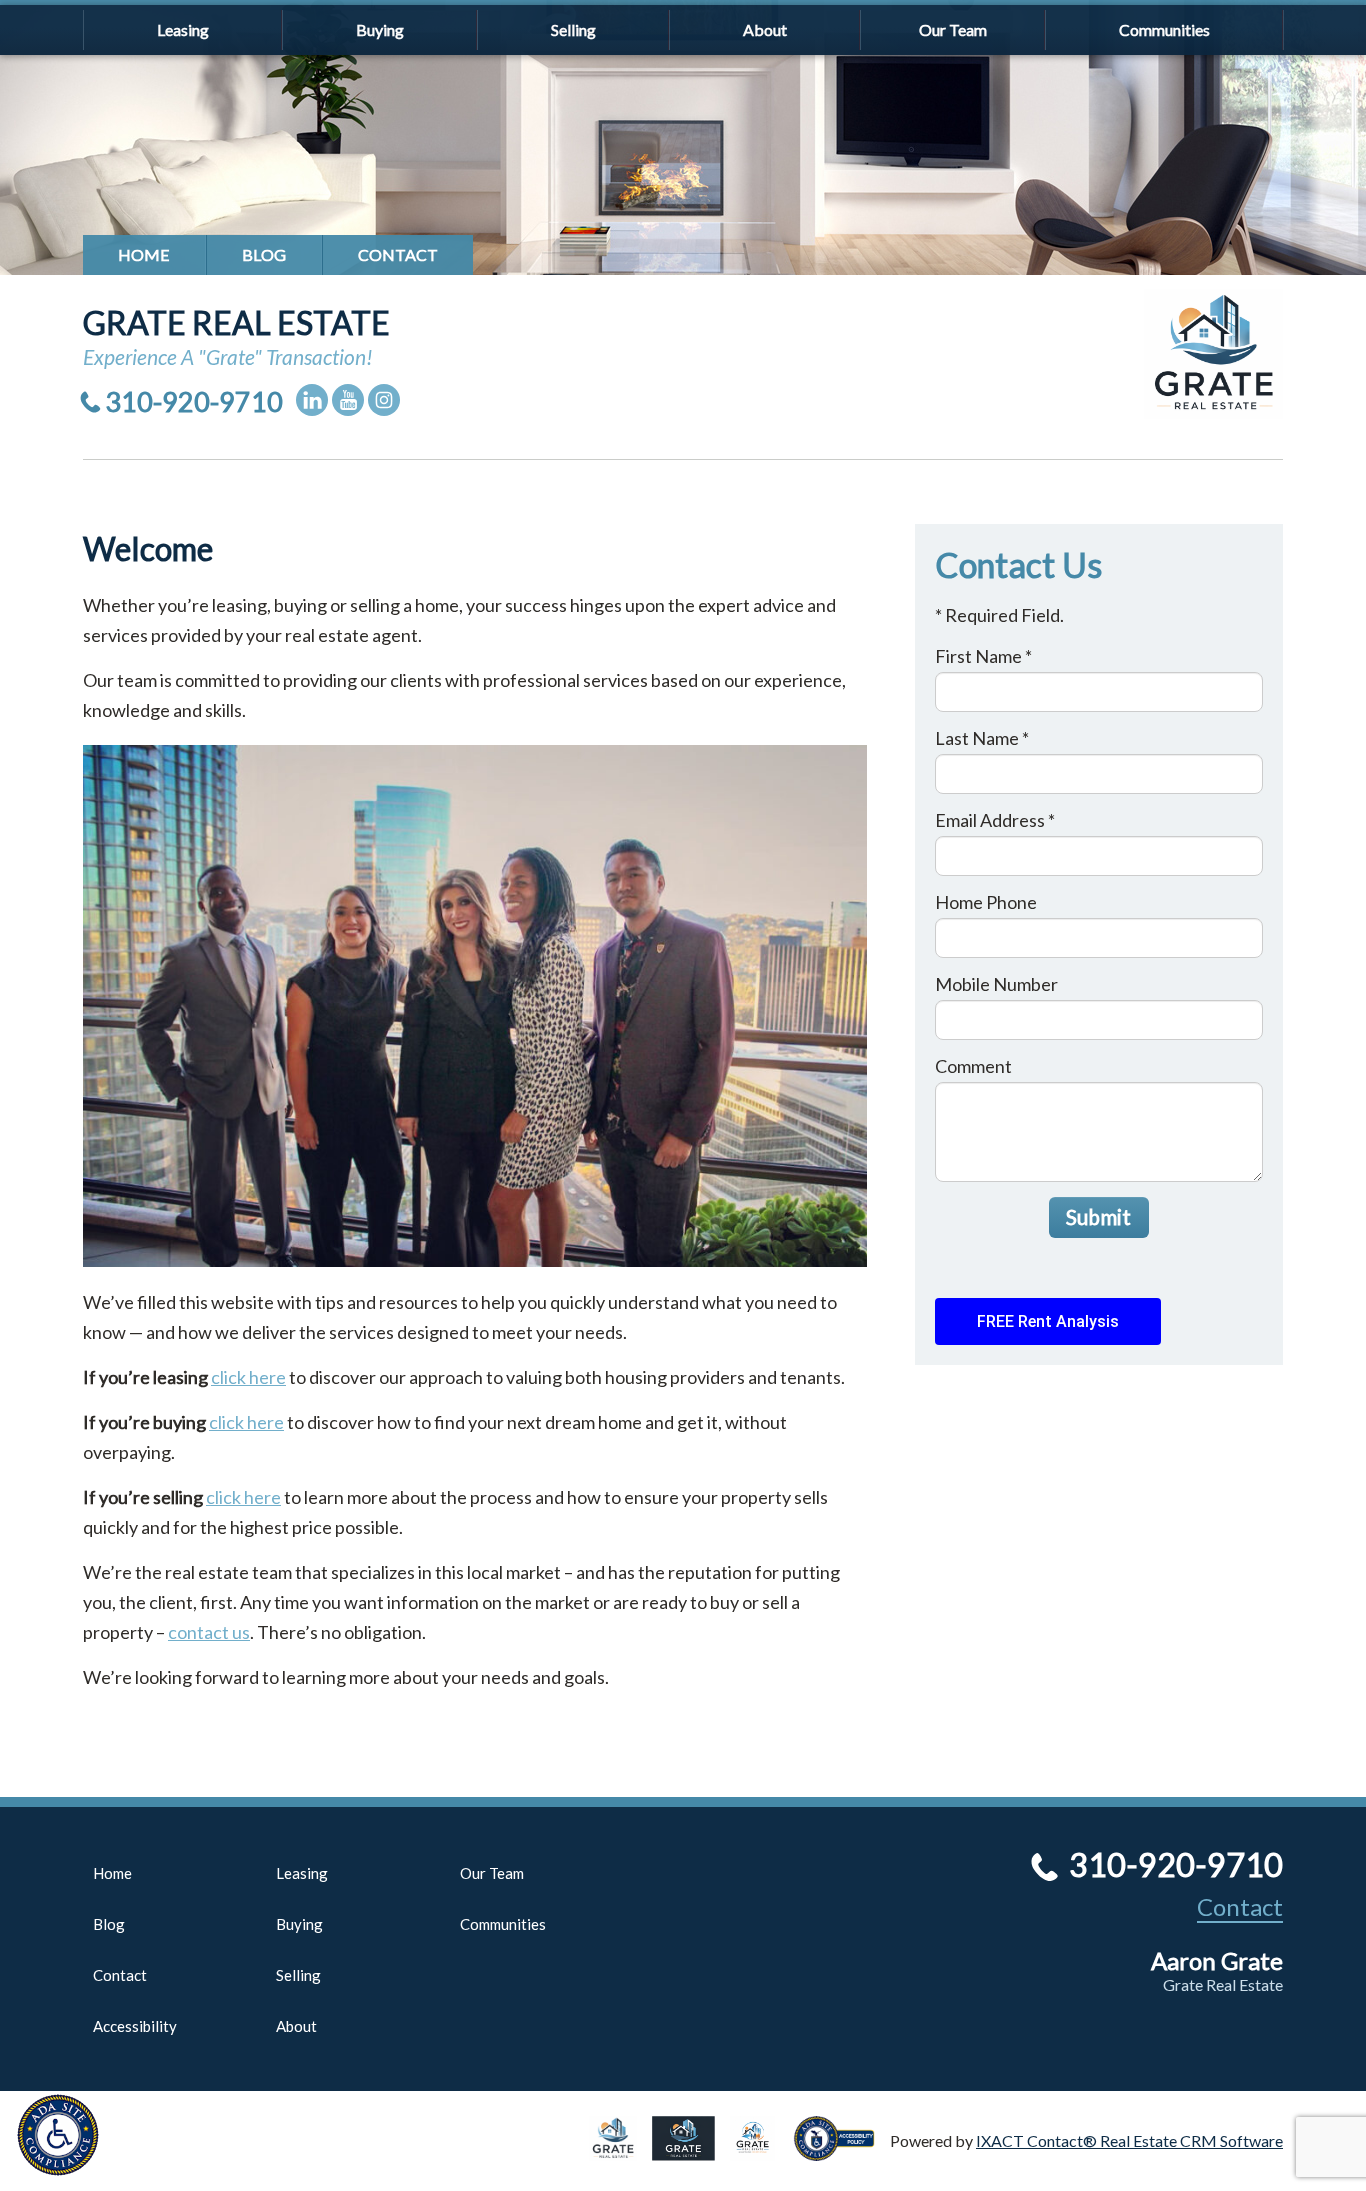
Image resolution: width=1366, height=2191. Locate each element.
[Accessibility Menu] (58, 2135)
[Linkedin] (312, 400)
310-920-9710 (194, 401)
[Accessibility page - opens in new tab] (842, 2151)
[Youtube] (348, 400)
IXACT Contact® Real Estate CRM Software (1129, 2140)
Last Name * (982, 738)
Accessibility (135, 2026)
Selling (573, 29)
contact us (209, 1632)
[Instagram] (384, 400)
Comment (973, 1066)
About (765, 29)
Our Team (953, 29)
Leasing (183, 29)
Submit (1098, 1216)
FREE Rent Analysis (1048, 1321)
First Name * (983, 656)
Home (144, 254)
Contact (398, 254)
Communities (1164, 29)
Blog (264, 254)
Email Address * (995, 820)
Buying (380, 29)
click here (248, 1377)
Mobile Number (996, 984)
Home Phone (986, 902)
